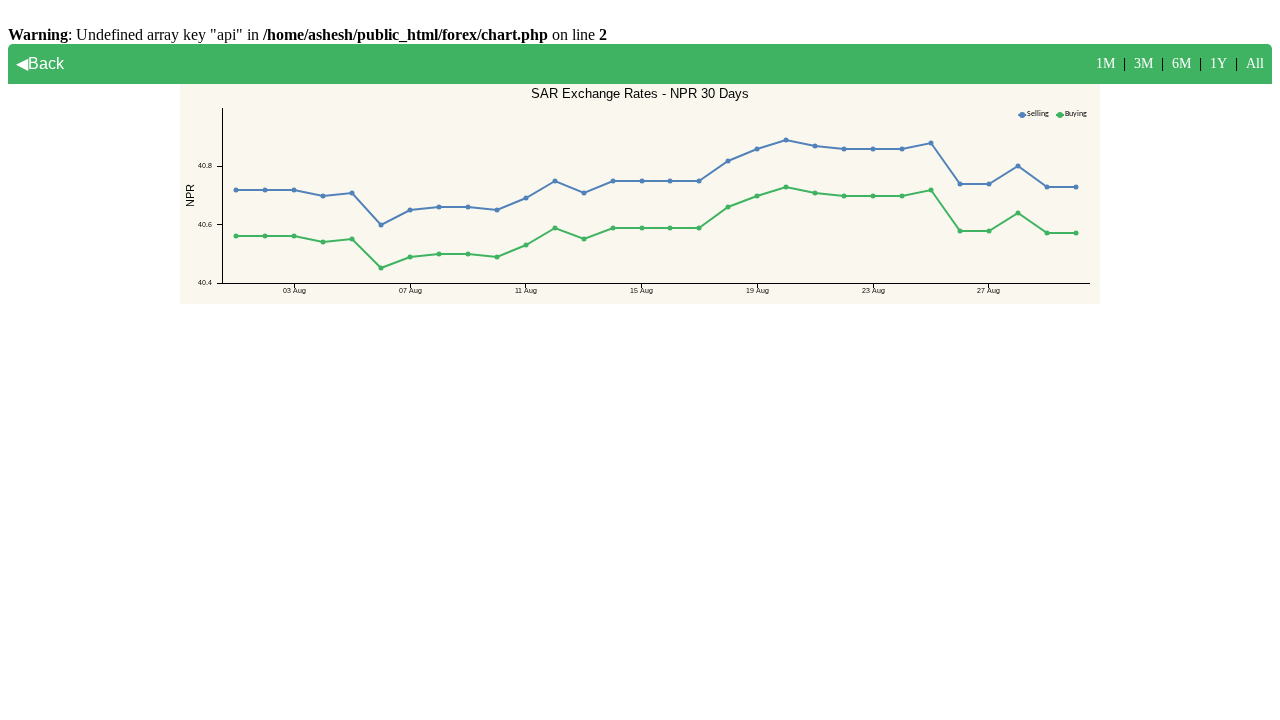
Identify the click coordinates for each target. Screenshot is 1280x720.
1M (1105, 63)
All (1255, 63)
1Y (1218, 63)
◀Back (40, 63)
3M (1143, 63)
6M (1181, 63)
